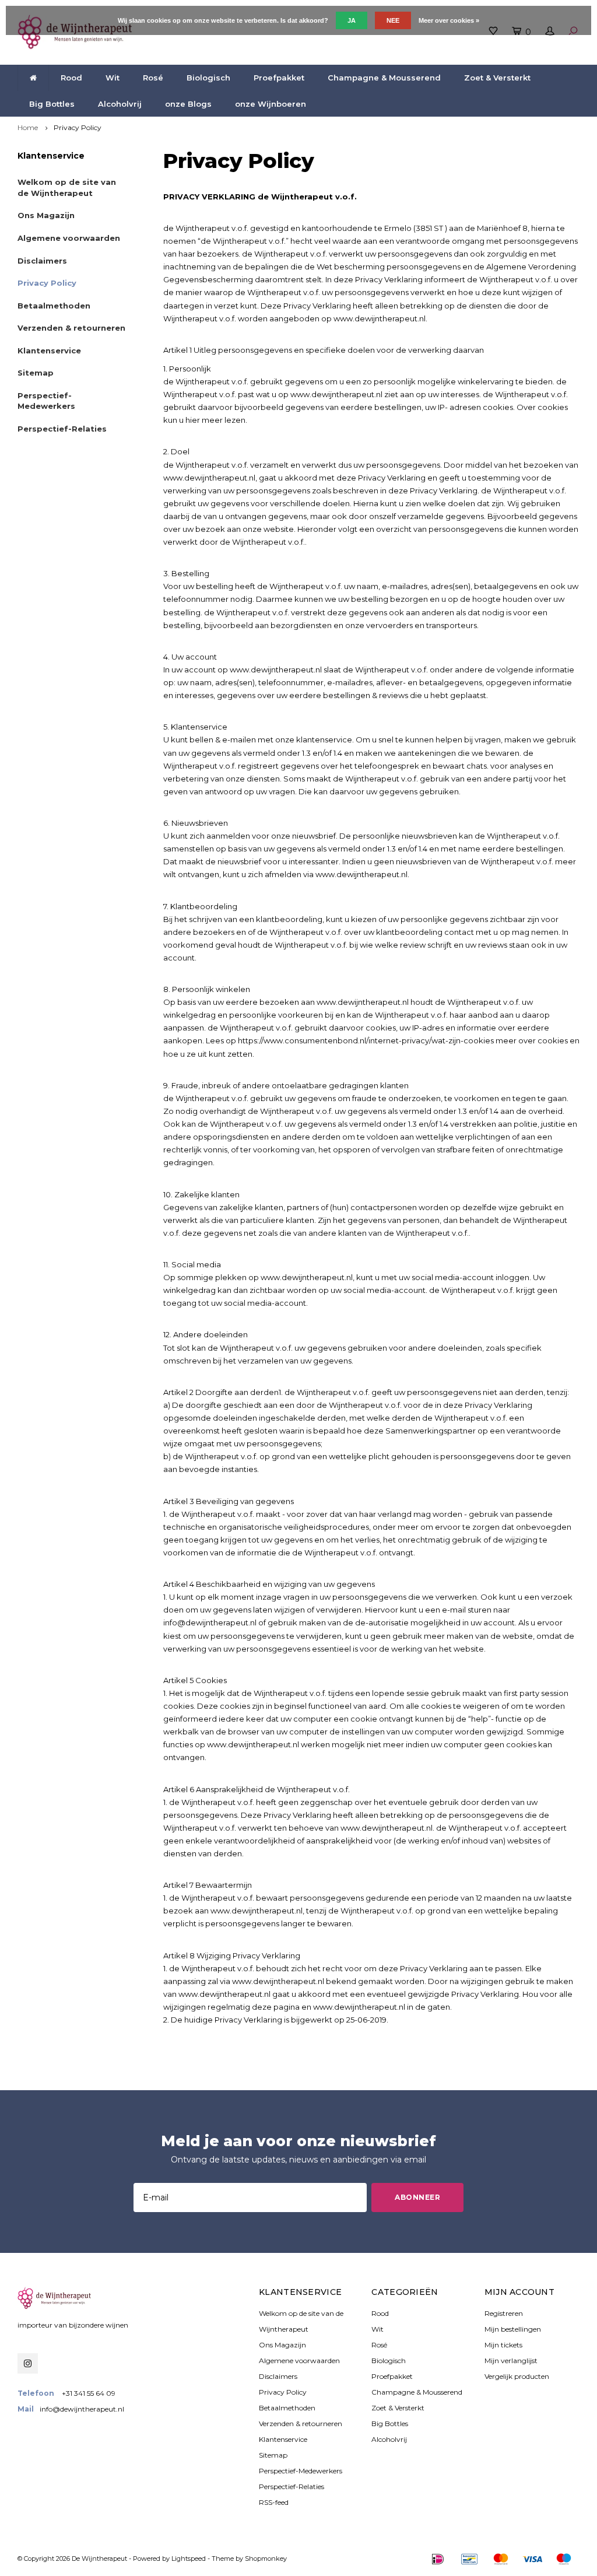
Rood (71, 78)
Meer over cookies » (449, 20)
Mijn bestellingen (513, 2329)
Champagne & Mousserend (384, 78)
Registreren (504, 2313)
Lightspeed (189, 2559)
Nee (393, 20)
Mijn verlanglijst (511, 2361)
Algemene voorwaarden (69, 238)
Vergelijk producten (517, 2376)
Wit (113, 78)
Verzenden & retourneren (71, 328)
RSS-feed (274, 2502)
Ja (352, 20)
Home (28, 127)
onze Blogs (188, 104)
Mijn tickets (503, 2345)
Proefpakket (279, 78)
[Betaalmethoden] (438, 2559)
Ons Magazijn (46, 215)
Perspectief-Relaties (62, 429)
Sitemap (36, 373)
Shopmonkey (266, 2559)
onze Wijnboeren (271, 104)
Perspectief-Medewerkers (46, 401)
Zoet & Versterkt (497, 78)
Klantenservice (49, 351)
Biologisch (208, 78)
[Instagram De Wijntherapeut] (28, 2363)
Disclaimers (42, 261)
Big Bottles (52, 104)
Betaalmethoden (54, 306)
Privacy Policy (78, 127)
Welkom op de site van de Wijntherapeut (67, 187)
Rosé (153, 78)
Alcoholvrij (120, 104)
